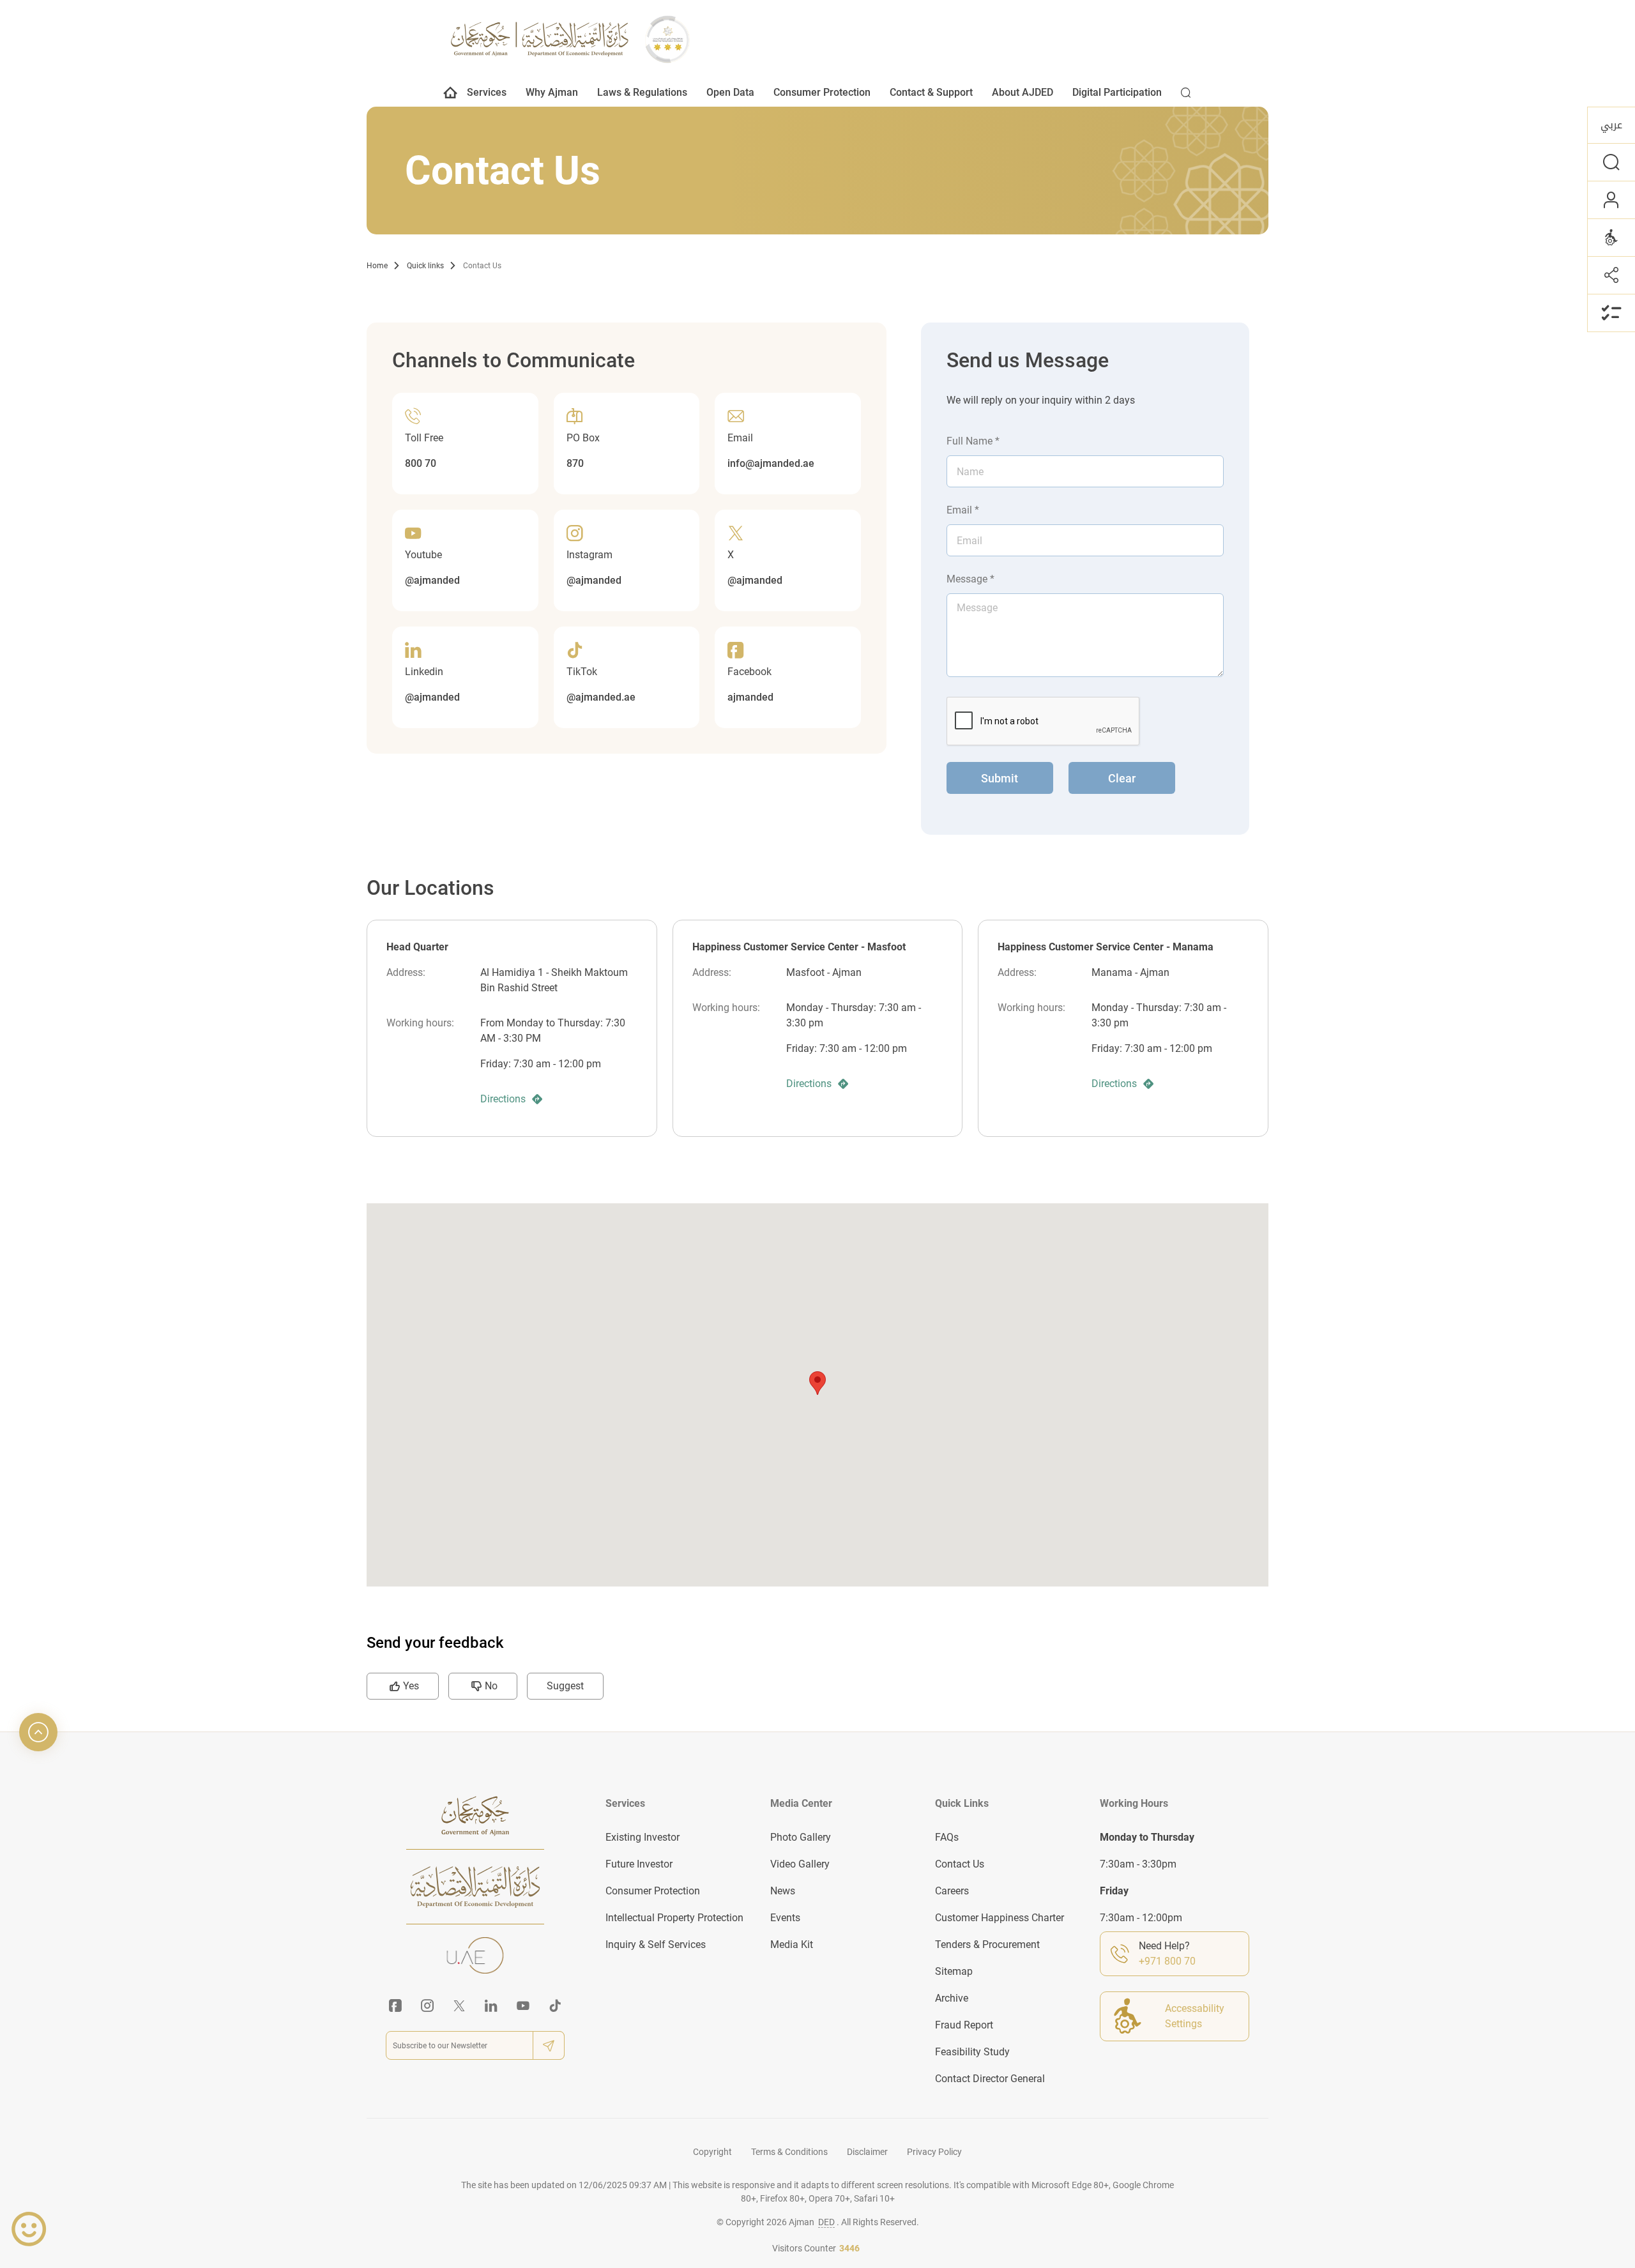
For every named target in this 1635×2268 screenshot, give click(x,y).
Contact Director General (990, 2079)
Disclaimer (867, 2152)
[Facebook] (395, 2005)
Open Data (730, 92)
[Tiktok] (555, 2005)
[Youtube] (523, 2005)
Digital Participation (1117, 92)
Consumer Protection (822, 92)
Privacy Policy (934, 2152)
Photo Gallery (801, 1837)
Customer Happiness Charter (1000, 1918)
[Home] (451, 96)
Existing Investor (643, 1837)
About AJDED (1023, 92)
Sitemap (954, 1971)
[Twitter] (459, 2005)
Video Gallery (800, 1864)
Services (487, 92)
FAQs (947, 1837)
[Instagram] (427, 2005)
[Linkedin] (491, 2005)
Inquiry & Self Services (656, 1945)
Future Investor (639, 1864)
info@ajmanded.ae (771, 463)
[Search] (1186, 96)
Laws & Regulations (642, 92)
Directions (503, 1099)
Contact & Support (931, 92)
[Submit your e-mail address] (549, 2045)
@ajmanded (432, 580)
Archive (952, 1998)
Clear (1122, 778)
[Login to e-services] (1611, 200)
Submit (1000, 778)
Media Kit (792, 1945)
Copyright (712, 2152)
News (783, 1891)
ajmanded (750, 697)
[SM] (1611, 275)
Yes (411, 1686)
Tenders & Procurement (987, 1945)
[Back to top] (38, 1732)
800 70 (421, 463)
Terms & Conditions (789, 2152)
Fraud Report (964, 2025)
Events (785, 1918)
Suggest (565, 1686)
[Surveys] (1611, 313)
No (491, 1686)
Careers (952, 1891)
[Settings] (1611, 237)
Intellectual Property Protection (674, 1918)
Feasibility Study (972, 2052)
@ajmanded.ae (601, 697)
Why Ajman (552, 92)
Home (377, 266)
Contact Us (482, 266)
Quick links (425, 266)
